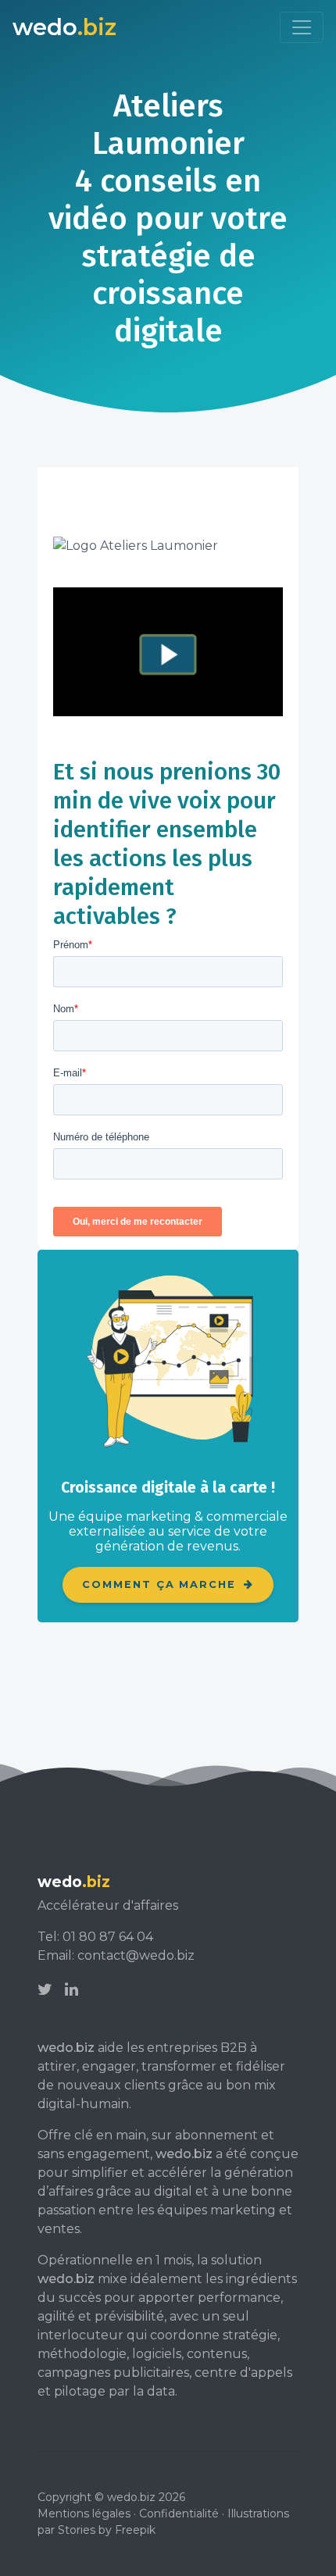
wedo (64, 27)
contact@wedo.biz (136, 1955)
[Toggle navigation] (302, 27)
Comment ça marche (161, 1584)
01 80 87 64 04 (108, 1937)
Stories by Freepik (107, 2530)
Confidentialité (179, 2514)
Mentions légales (84, 2514)
